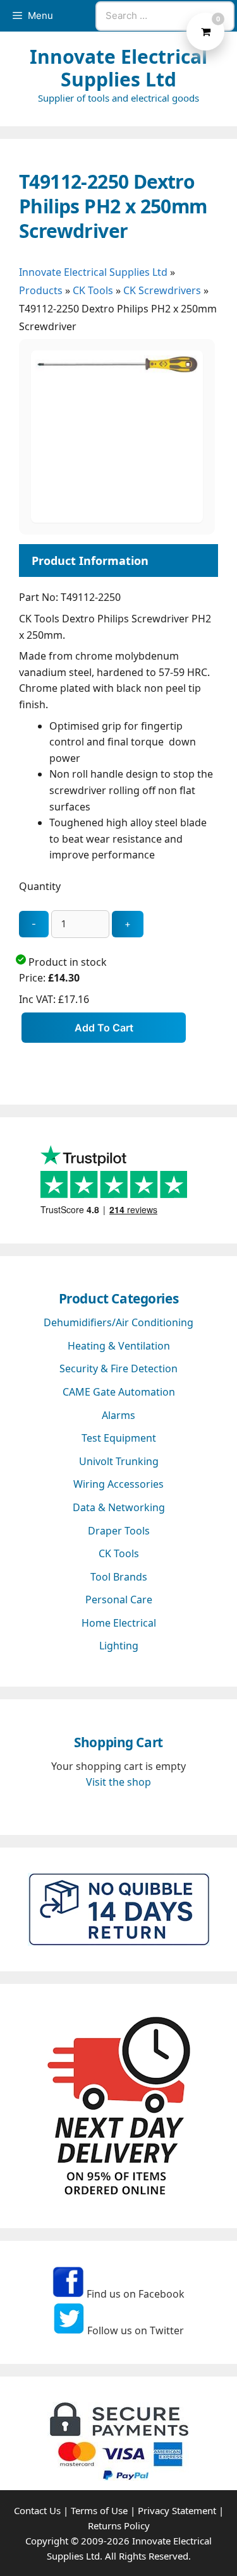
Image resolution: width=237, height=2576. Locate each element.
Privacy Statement (177, 2510)
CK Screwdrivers (162, 290)
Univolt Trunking (119, 1461)
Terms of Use (99, 2510)
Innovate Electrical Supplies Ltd (118, 68)
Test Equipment (119, 1438)
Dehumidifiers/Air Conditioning (118, 1322)
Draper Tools (119, 1531)
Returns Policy (119, 2526)
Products (41, 290)
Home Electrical (119, 1623)
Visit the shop (118, 1782)
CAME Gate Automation (119, 1392)
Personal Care (119, 1600)
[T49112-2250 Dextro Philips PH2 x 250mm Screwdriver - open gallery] (117, 519)
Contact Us (37, 2510)
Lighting (119, 1646)
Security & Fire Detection (118, 1368)
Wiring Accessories (118, 1484)
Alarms (118, 1415)
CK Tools (93, 290)
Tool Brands (119, 1577)
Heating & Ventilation (119, 1346)
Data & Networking (119, 1507)
